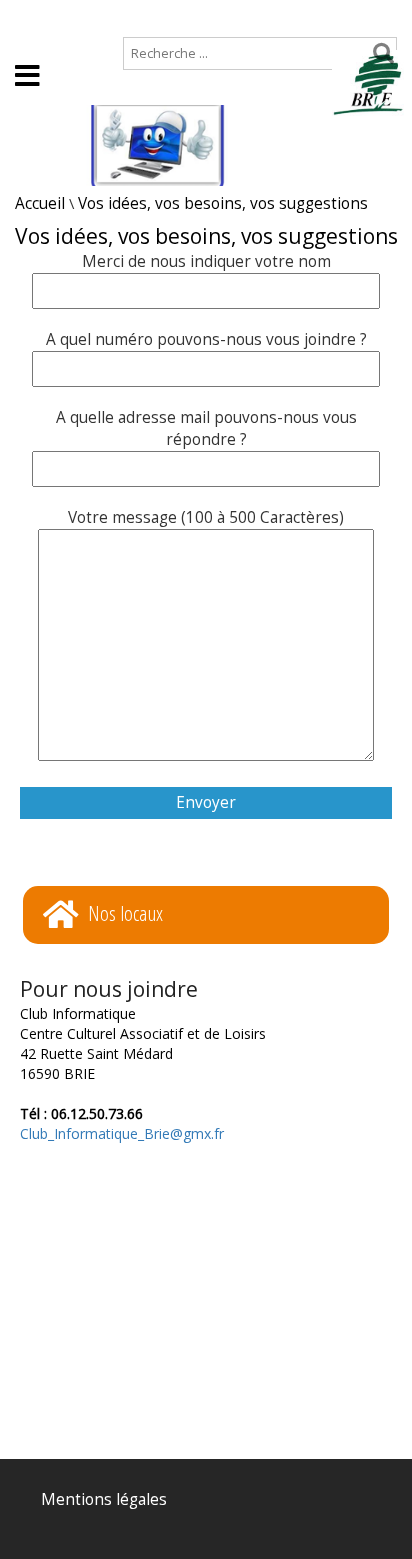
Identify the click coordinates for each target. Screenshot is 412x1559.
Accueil (40, 16)
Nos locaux (125, 913)
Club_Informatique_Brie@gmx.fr (122, 1133)
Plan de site (136, 16)
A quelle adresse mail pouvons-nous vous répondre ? (206, 428)
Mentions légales (104, 1499)
